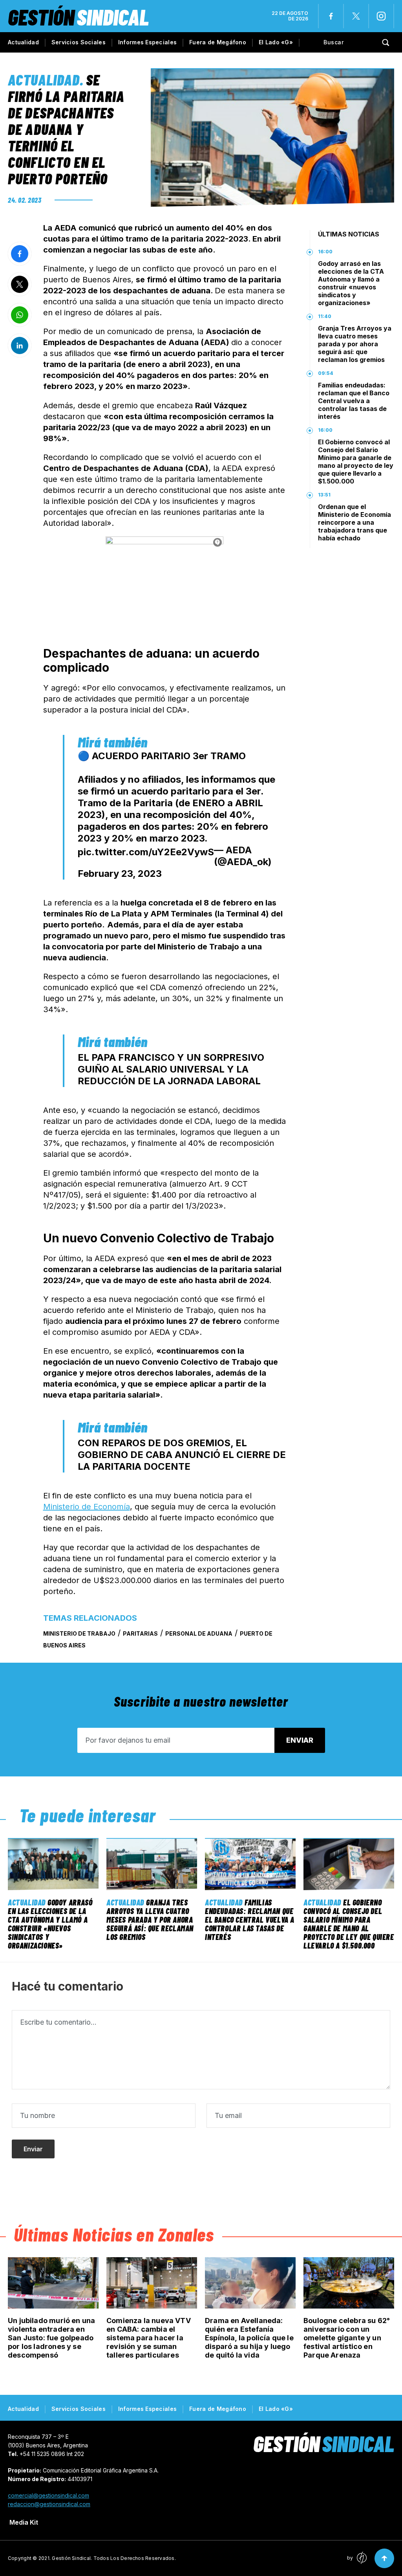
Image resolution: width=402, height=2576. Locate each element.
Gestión (78, 17)
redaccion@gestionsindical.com (49, 2504)
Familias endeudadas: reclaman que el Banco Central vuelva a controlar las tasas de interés (354, 401)
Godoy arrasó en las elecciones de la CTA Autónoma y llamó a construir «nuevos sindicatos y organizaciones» (351, 283)
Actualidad (23, 42)
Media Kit (24, 2522)
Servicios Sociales (79, 42)
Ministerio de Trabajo (79, 1633)
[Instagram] (381, 16)
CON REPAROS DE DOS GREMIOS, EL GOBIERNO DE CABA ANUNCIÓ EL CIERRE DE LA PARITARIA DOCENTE (182, 1455)
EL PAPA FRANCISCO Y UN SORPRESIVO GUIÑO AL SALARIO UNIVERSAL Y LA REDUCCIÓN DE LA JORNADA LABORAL (171, 1069)
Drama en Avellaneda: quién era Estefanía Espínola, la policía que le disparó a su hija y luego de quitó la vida (249, 2338)
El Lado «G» (276, 42)
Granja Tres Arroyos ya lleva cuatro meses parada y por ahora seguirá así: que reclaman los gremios (355, 344)
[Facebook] (331, 16)
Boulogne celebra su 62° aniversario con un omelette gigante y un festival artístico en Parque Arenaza (347, 2338)
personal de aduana (199, 1633)
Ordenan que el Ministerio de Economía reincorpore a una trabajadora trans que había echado (354, 522)
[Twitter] (356, 16)
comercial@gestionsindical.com (48, 2495)
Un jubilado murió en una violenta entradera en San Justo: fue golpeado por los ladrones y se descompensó (51, 2338)
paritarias (140, 1633)
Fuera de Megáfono (218, 42)
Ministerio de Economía (87, 1507)
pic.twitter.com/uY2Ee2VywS (146, 852)
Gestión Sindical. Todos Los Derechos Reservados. (114, 2558)
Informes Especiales (147, 42)
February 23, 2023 (120, 874)
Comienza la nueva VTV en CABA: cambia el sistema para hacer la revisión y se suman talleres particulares (149, 2338)
